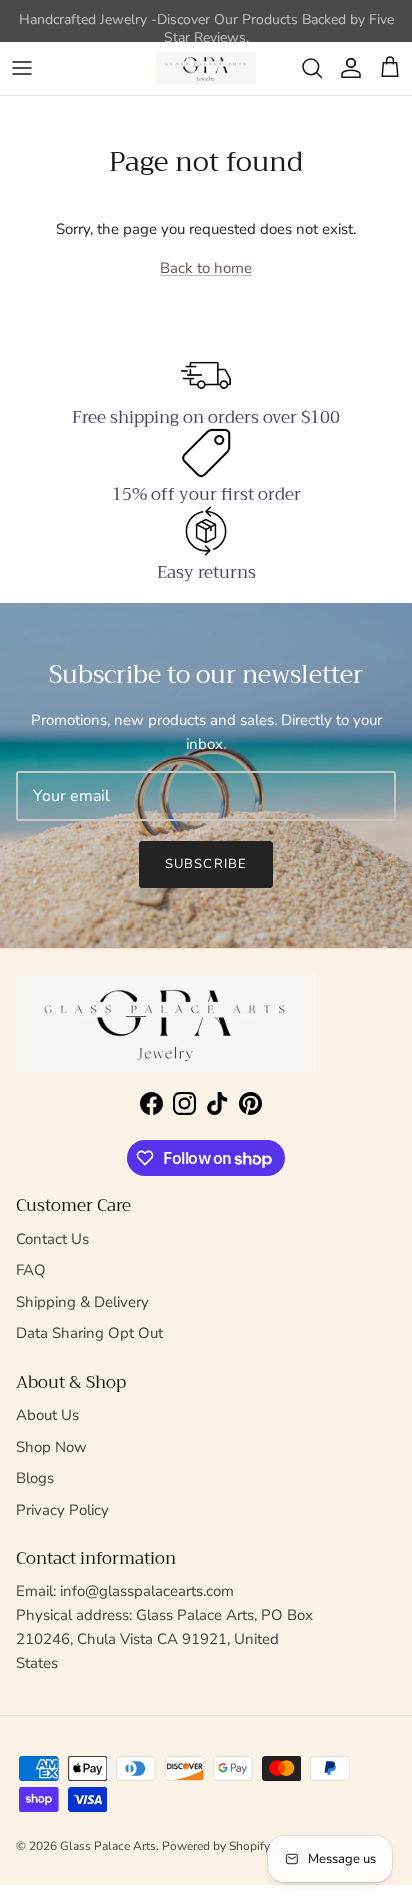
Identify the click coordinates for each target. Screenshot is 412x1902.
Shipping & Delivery (82, 1302)
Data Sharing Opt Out (89, 1333)
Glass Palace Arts (108, 1846)
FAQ (31, 1270)
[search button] (312, 68)
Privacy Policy (62, 1510)
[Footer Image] (166, 1023)
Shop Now (51, 1447)
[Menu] (22, 68)
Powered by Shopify (216, 1846)
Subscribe (205, 864)
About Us (47, 1415)
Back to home (206, 268)
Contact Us (52, 1239)
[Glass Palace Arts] (206, 68)
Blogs (35, 1478)
